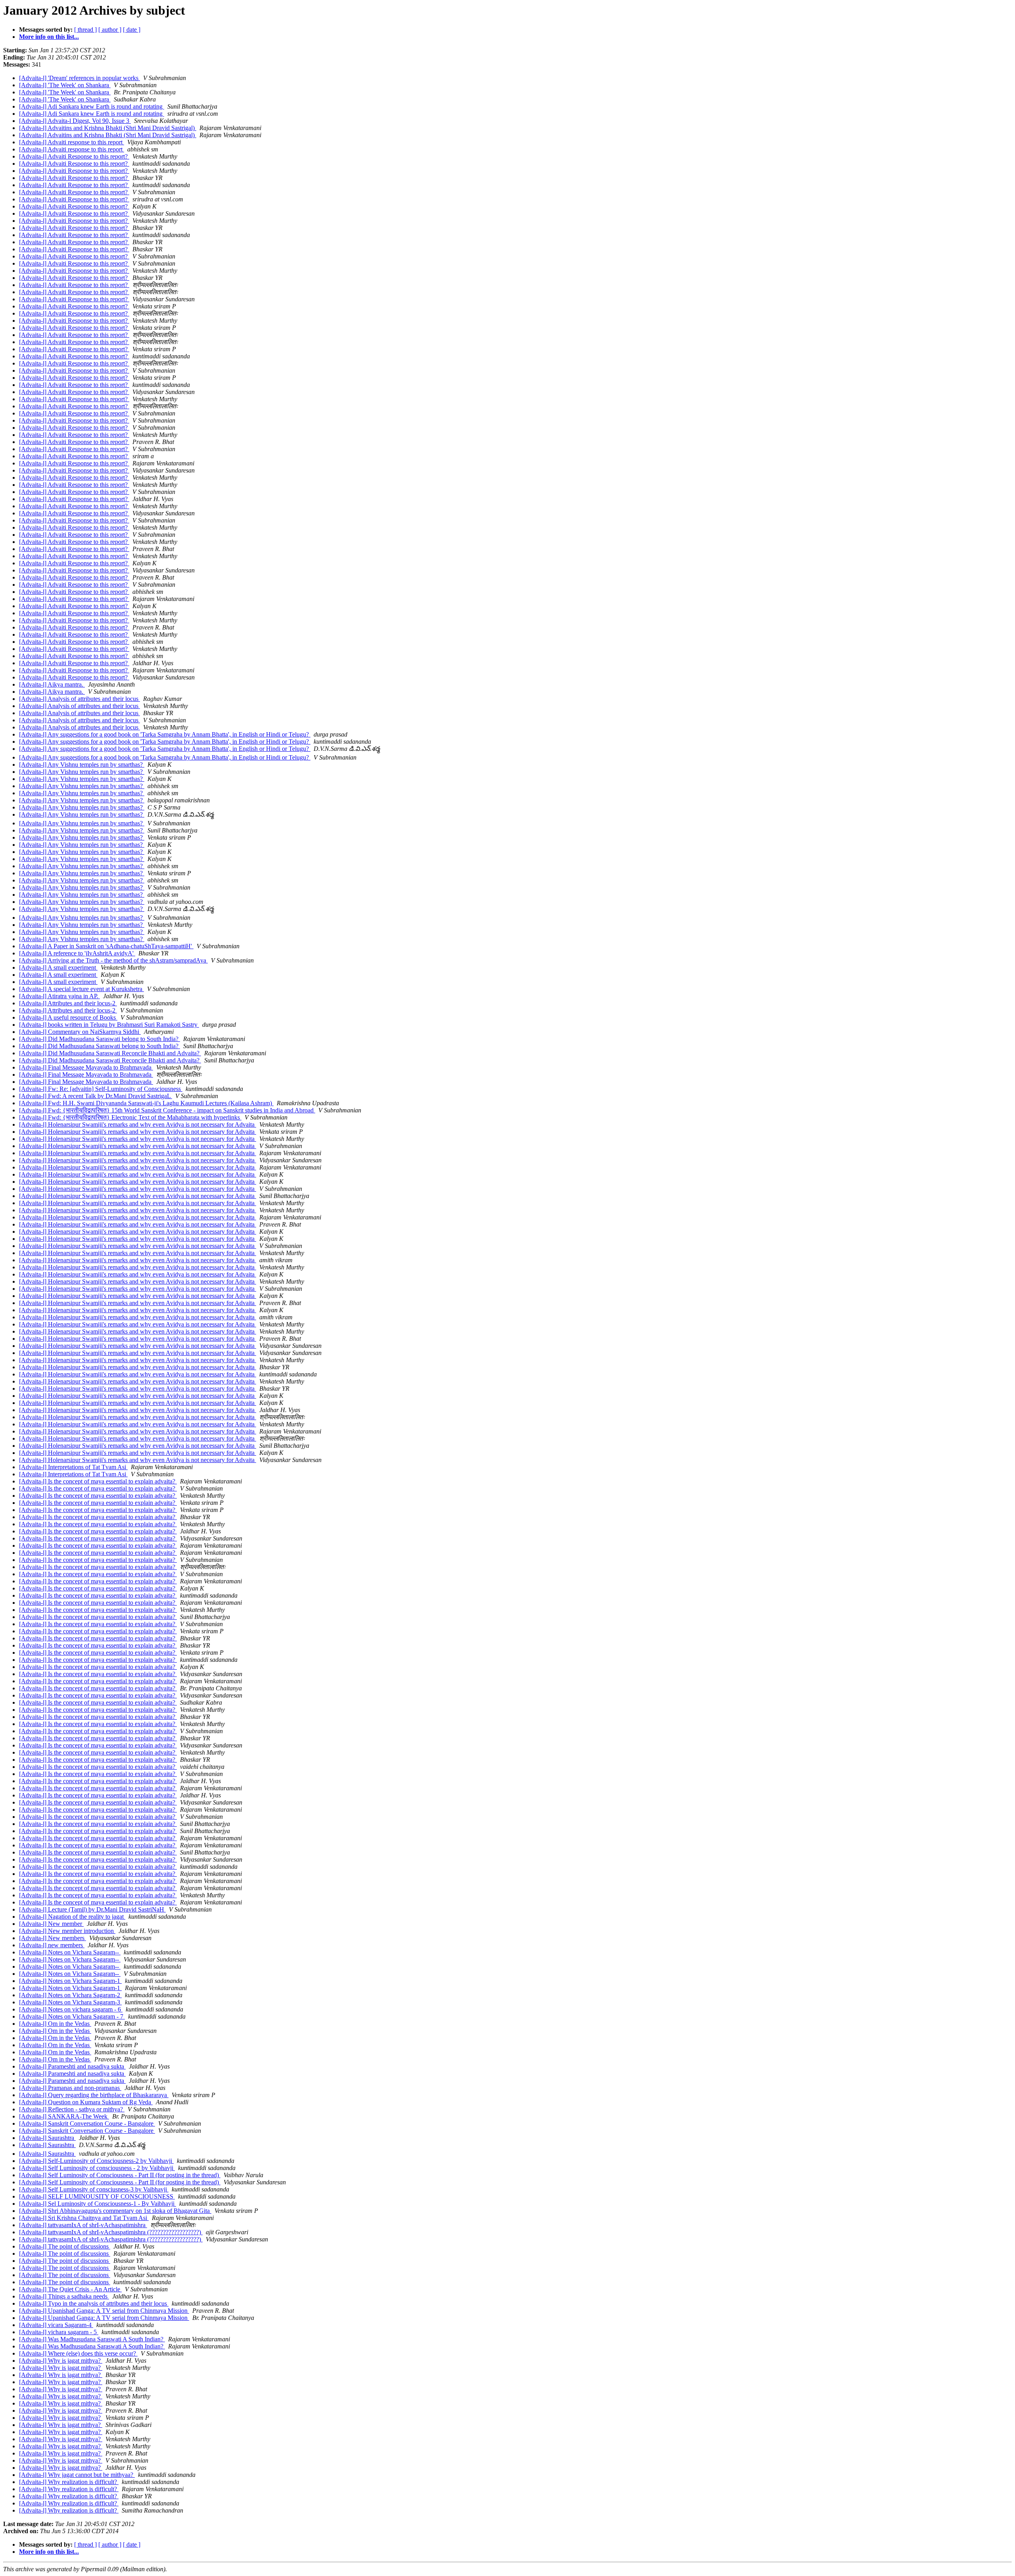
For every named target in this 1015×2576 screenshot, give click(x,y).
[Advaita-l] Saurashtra (47, 2138)
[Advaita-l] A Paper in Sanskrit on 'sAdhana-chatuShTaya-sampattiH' (106, 946)
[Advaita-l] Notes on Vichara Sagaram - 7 (72, 2016)
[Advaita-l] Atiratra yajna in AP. (59, 996)
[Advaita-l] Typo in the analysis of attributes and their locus (94, 2303)
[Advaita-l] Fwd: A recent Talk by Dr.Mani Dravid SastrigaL (96, 1096)
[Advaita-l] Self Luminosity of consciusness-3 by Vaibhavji (94, 2189)
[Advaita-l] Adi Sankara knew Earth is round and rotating (92, 106)
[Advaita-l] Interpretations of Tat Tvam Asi (73, 1467)
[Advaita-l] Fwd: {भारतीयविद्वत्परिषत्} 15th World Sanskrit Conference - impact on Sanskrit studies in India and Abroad (167, 1110)
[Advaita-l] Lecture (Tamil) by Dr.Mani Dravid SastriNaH (92, 1909)
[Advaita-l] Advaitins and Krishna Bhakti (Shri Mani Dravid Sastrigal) (108, 128)
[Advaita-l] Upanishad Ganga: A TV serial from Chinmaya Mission (104, 2311)
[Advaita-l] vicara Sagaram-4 (56, 2325)
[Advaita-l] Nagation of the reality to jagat (72, 1917)
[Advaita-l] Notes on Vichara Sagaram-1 (70, 1981)
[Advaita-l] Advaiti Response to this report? (74, 156)
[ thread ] (85, 30)
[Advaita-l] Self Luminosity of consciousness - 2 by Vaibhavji (97, 2168)
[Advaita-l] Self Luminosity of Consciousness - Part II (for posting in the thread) (120, 2175)
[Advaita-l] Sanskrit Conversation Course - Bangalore (87, 2123)
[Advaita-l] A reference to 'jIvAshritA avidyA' (77, 953)
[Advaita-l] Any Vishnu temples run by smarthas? (82, 765)
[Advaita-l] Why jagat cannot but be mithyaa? (77, 2475)
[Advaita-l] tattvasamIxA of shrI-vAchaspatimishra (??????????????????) (111, 2232)
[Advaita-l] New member (51, 1924)
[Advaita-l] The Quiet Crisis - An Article (70, 2289)
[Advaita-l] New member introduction (67, 1931)
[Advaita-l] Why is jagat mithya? (61, 2361)
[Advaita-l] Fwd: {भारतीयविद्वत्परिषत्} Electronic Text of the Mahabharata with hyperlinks (130, 1117)
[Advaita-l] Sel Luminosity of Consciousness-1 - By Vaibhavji (98, 2204)
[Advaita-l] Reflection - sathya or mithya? (72, 2109)
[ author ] (110, 30)
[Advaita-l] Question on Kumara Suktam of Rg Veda (86, 2102)
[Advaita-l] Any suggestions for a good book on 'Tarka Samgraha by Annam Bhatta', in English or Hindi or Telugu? (165, 734)
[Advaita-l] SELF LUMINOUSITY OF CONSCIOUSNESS (97, 2196)
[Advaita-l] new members (52, 1945)
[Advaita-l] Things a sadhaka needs (64, 2296)
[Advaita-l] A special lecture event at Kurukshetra (81, 989)
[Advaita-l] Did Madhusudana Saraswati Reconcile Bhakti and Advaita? (110, 1053)
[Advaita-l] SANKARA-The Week (64, 2116)
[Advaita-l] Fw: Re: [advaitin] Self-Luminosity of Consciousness (101, 1089)
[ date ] (132, 30)
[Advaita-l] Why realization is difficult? (69, 2482)
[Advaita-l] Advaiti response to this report (72, 142)
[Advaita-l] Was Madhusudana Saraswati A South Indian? (92, 2339)
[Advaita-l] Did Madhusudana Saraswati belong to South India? (100, 1039)
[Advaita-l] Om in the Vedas (55, 2024)
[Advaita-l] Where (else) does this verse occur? (78, 2353)
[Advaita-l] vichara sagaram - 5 (59, 2332)
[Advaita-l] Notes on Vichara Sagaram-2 (70, 1995)
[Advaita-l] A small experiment (58, 967)
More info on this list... (49, 37)
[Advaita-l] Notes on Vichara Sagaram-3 (70, 2002)
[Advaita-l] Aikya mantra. (52, 684)
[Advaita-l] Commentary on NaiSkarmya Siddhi (80, 1032)
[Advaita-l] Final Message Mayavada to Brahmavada (86, 1067)
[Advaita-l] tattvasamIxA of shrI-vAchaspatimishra (83, 2225)
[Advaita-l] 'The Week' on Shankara (65, 85)
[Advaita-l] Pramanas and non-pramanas (70, 2088)
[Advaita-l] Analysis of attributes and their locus (79, 699)
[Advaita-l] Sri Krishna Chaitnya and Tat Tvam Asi (84, 2218)
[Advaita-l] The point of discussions (65, 2246)
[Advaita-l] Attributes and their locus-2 (68, 1003)
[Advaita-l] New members (53, 1938)
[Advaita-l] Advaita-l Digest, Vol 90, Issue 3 (75, 121)
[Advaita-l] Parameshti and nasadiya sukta (72, 2066)
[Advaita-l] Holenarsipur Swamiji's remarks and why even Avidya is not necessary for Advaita (138, 1124)
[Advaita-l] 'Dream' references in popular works (79, 78)
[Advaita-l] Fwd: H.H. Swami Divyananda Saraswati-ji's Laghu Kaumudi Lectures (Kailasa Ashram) (146, 1103)
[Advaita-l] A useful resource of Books (68, 1017)
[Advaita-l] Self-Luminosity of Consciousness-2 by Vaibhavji (96, 2161)
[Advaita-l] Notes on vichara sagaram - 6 (71, 2009)
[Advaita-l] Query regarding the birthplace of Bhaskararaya (94, 2095)
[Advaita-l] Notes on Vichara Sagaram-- (70, 1952)
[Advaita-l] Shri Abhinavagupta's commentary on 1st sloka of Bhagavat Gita (115, 2211)
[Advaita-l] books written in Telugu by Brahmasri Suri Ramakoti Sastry (109, 1025)
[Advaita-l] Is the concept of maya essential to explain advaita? (98, 1481)
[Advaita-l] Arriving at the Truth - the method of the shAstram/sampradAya (113, 960)
